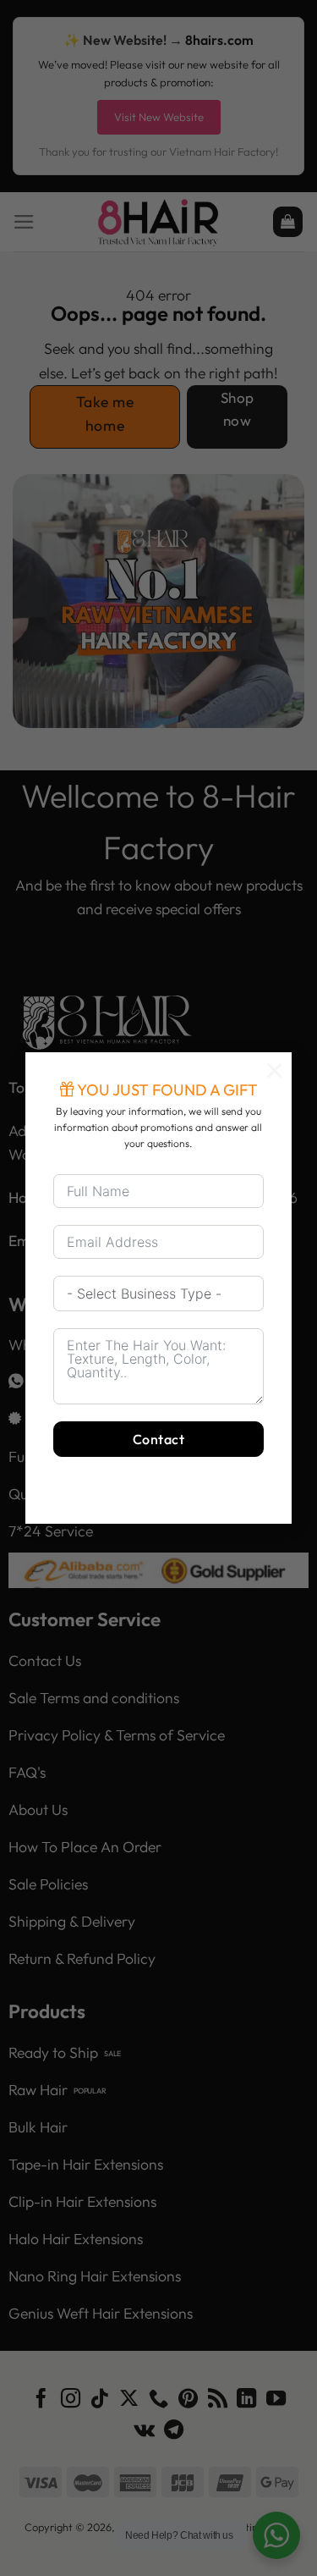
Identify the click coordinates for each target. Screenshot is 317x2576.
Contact (158, 1439)
